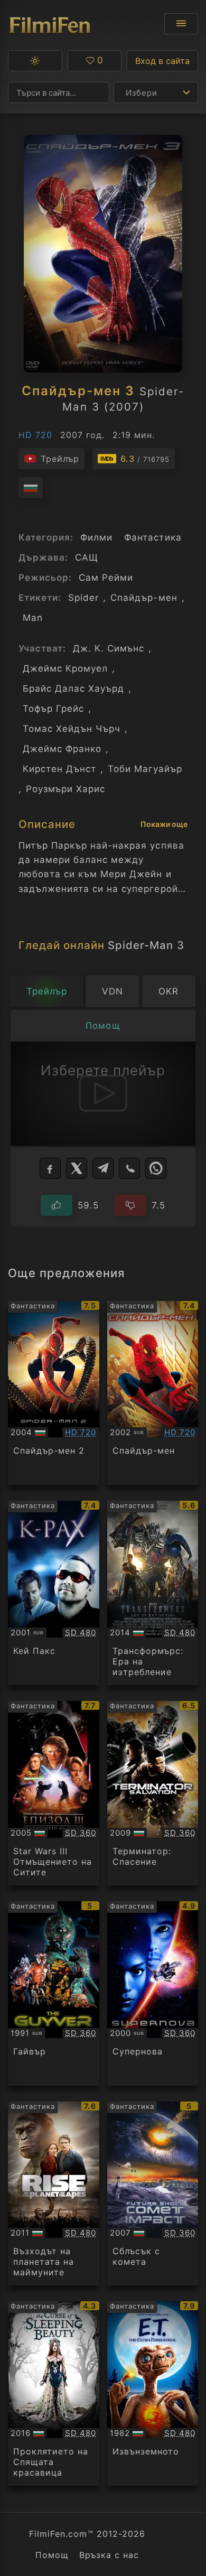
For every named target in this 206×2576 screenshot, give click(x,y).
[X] (77, 1168)
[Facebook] (50, 1168)
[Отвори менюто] (181, 24)
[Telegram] (103, 1168)
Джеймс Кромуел (65, 668)
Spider (83, 598)
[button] (35, 61)
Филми (96, 537)
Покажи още (164, 824)
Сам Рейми (106, 578)
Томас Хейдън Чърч (72, 729)
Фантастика (153, 537)
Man (33, 618)
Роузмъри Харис (65, 789)
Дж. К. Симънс (109, 648)
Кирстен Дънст (59, 769)
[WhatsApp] (156, 1168)
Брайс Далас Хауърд (73, 689)
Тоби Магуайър (145, 769)
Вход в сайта (162, 61)
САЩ (87, 557)
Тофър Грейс (53, 709)
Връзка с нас (109, 2555)
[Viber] (129, 1168)
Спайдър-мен (144, 598)
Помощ (52, 2555)
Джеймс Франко (62, 749)
